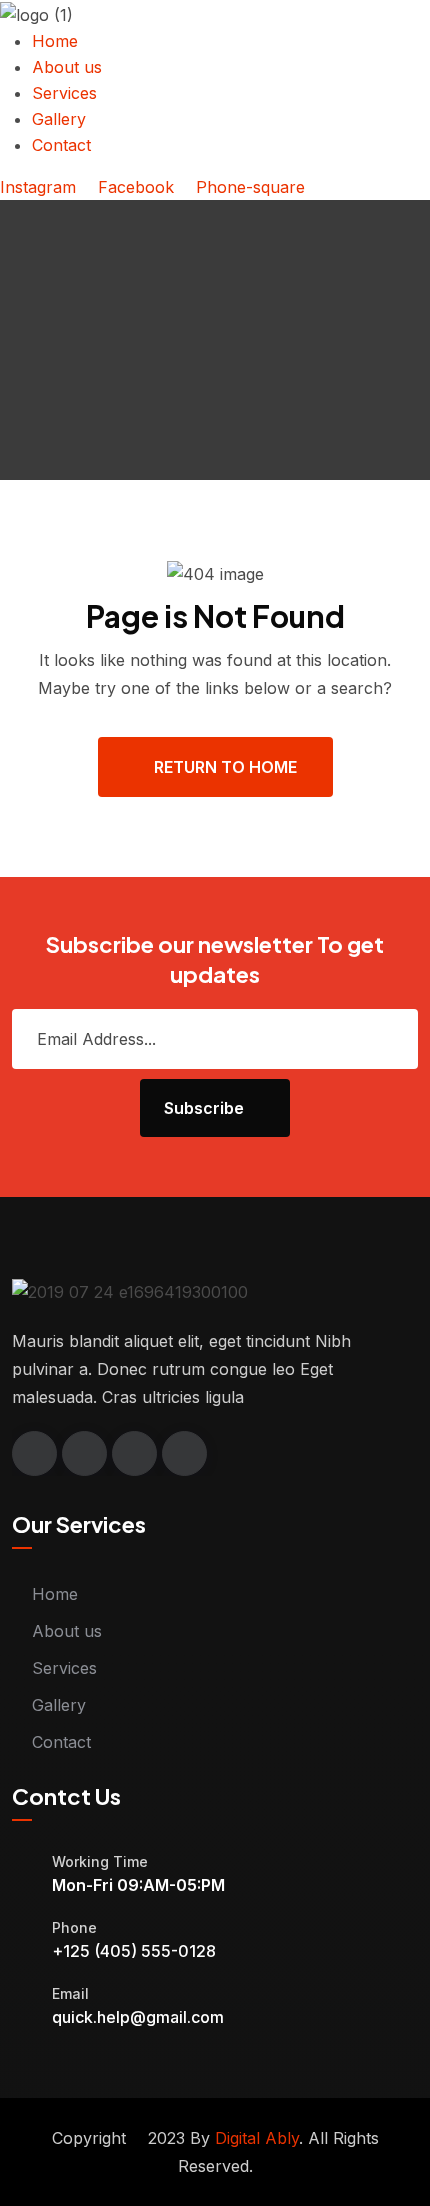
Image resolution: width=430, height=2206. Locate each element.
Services (64, 1668)
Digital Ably (257, 2138)
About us (67, 1631)
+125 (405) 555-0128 (134, 1951)
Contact (61, 1742)
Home (55, 1594)
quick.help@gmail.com (138, 2017)
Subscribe (204, 1108)
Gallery (59, 1705)
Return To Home (225, 767)
